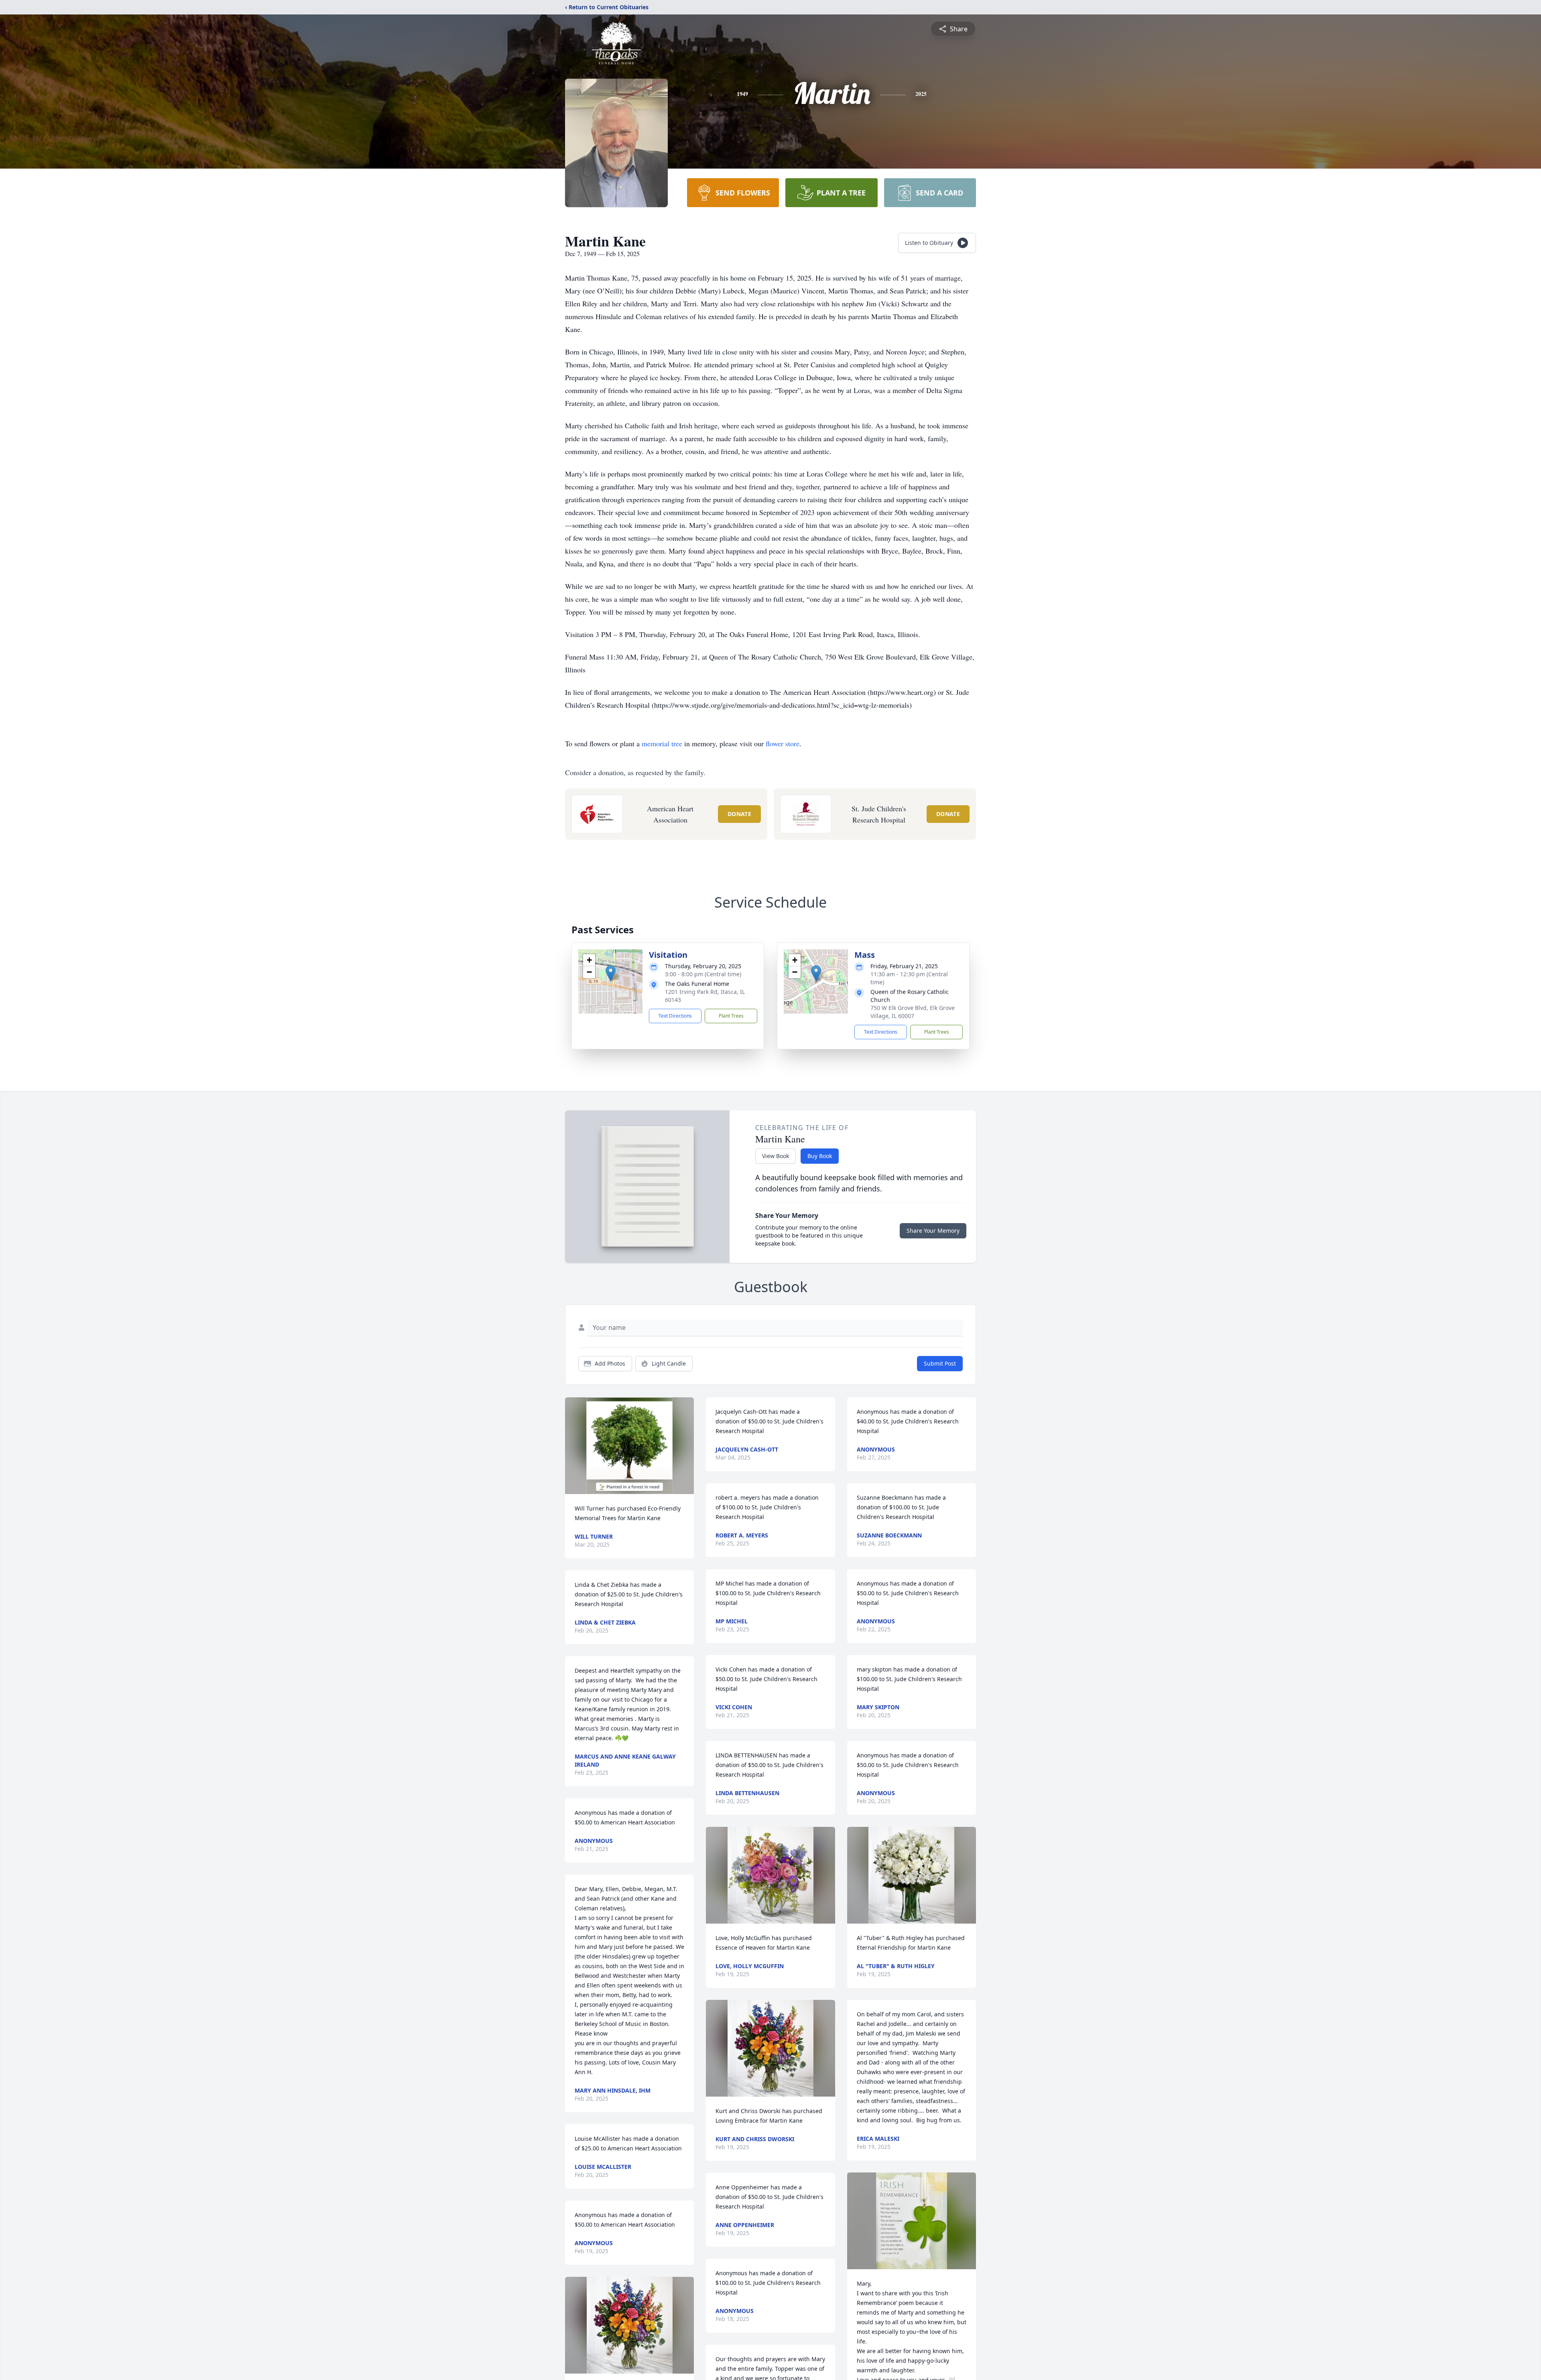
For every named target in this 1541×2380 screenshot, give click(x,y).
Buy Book (820, 1156)
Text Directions (675, 1016)
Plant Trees (731, 1016)
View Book (776, 1156)
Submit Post (940, 1363)
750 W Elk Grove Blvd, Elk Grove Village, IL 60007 (913, 1012)
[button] (611, 973)
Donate (739, 814)
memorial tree (662, 743)
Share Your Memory (933, 1231)
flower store (783, 743)
